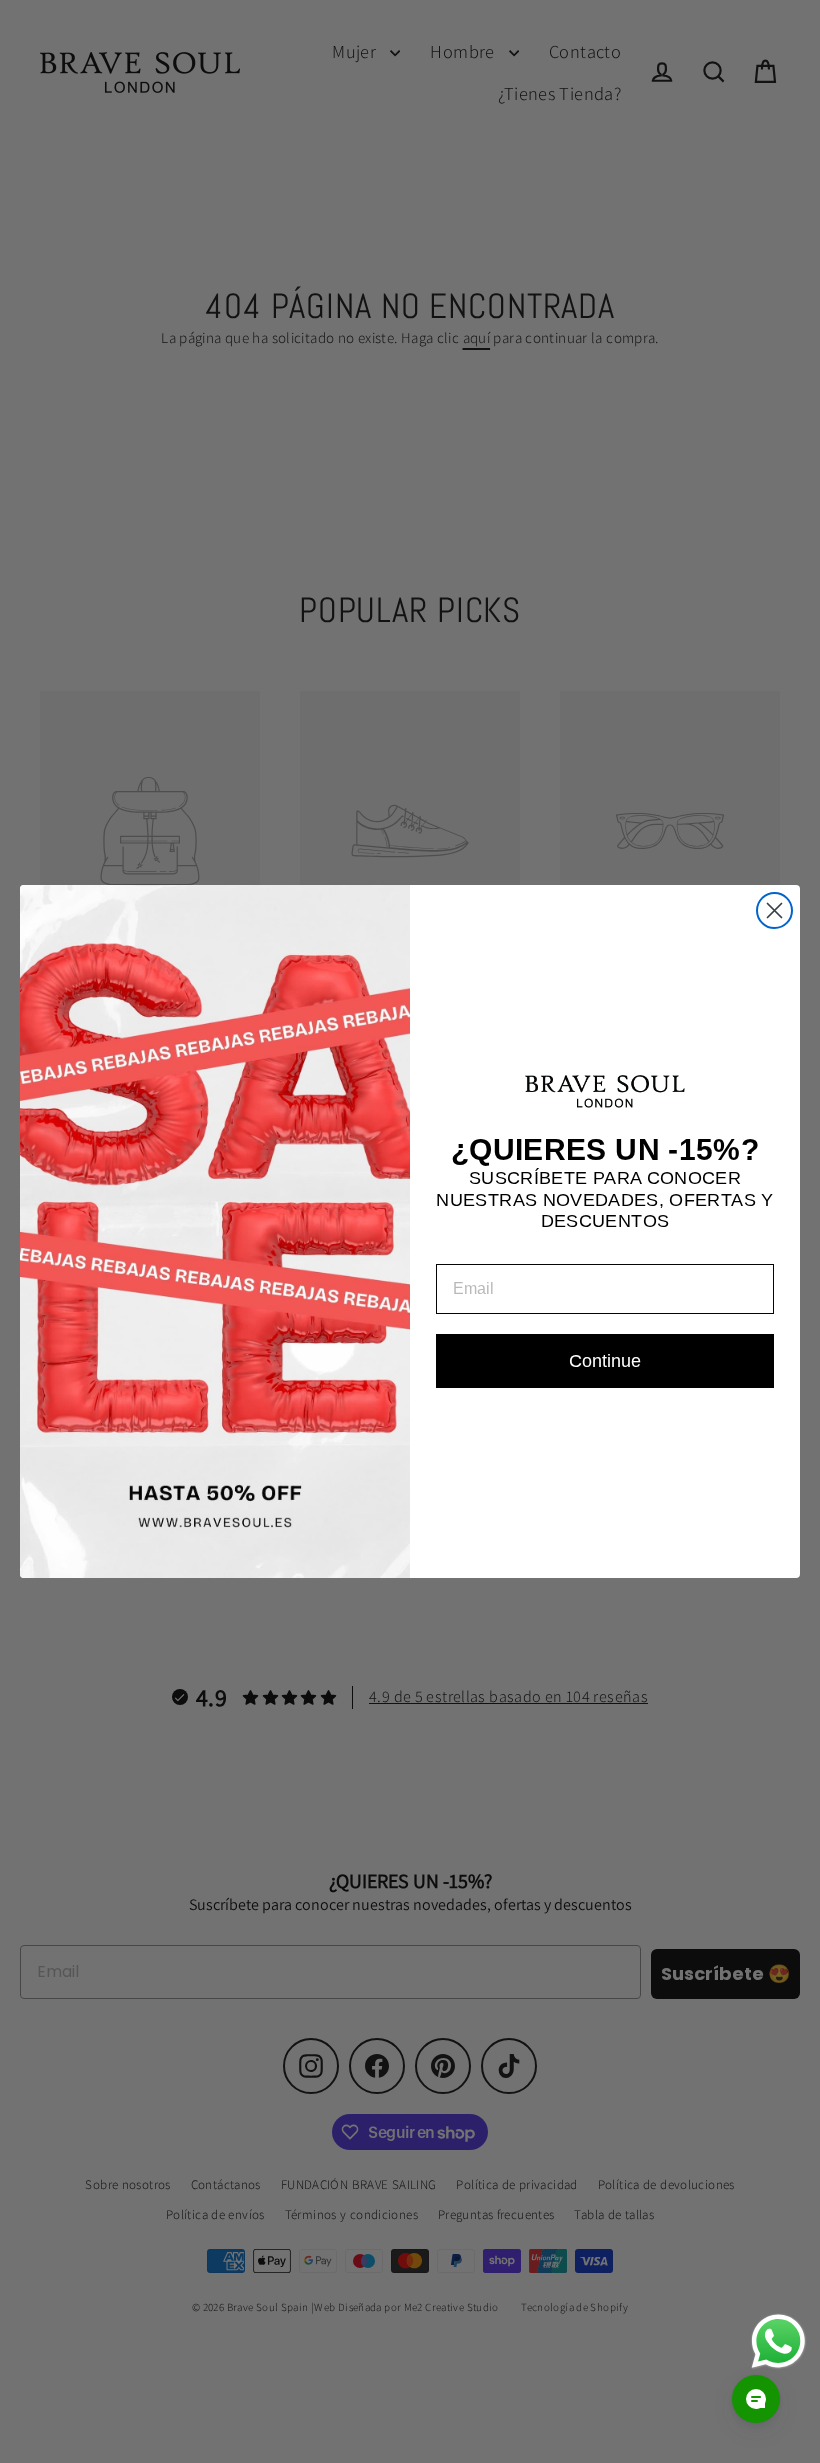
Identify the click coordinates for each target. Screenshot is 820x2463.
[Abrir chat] (756, 2399)
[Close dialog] (774, 910)
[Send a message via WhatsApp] (778, 2341)
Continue (605, 1361)
